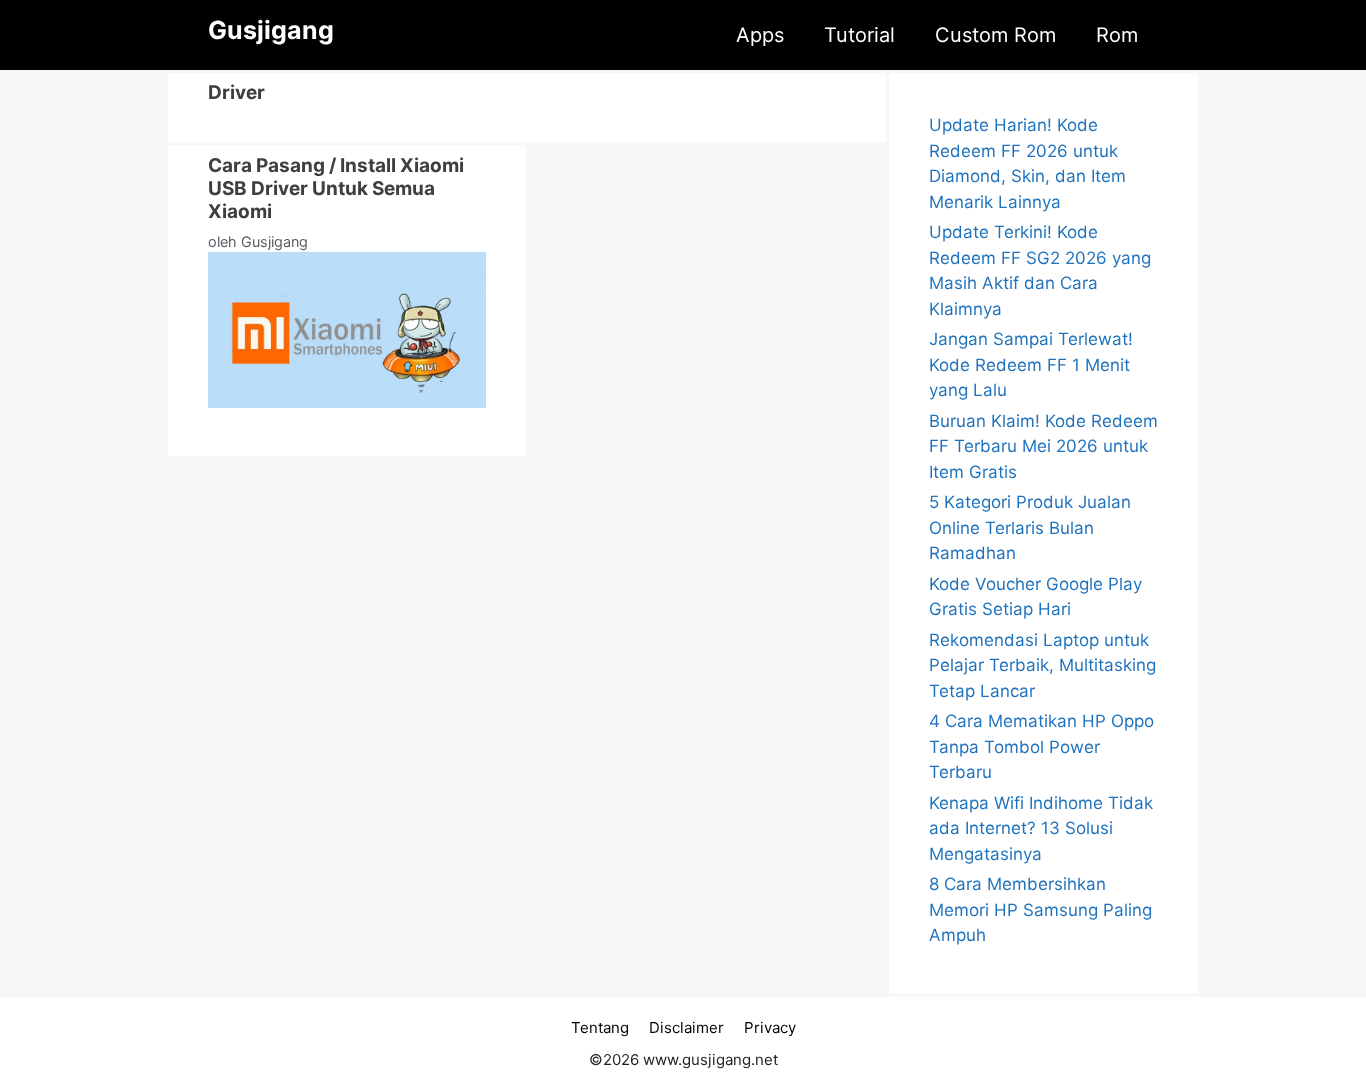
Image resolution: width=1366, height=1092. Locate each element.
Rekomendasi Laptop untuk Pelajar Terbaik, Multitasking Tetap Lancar (1042, 665)
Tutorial (859, 35)
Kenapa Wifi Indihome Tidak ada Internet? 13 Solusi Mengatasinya (1041, 828)
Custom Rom (995, 35)
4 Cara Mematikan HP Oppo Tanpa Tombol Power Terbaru (1041, 746)
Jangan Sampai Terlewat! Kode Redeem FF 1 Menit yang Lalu (1031, 364)
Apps (760, 35)
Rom (1117, 35)
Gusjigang (271, 30)
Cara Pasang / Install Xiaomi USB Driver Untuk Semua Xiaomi (336, 188)
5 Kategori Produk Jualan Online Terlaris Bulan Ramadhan (1030, 527)
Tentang (600, 1027)
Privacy (770, 1027)
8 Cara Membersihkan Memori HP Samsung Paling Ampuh (1040, 909)
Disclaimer (686, 1027)
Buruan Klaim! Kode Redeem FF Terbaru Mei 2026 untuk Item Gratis (1043, 446)
